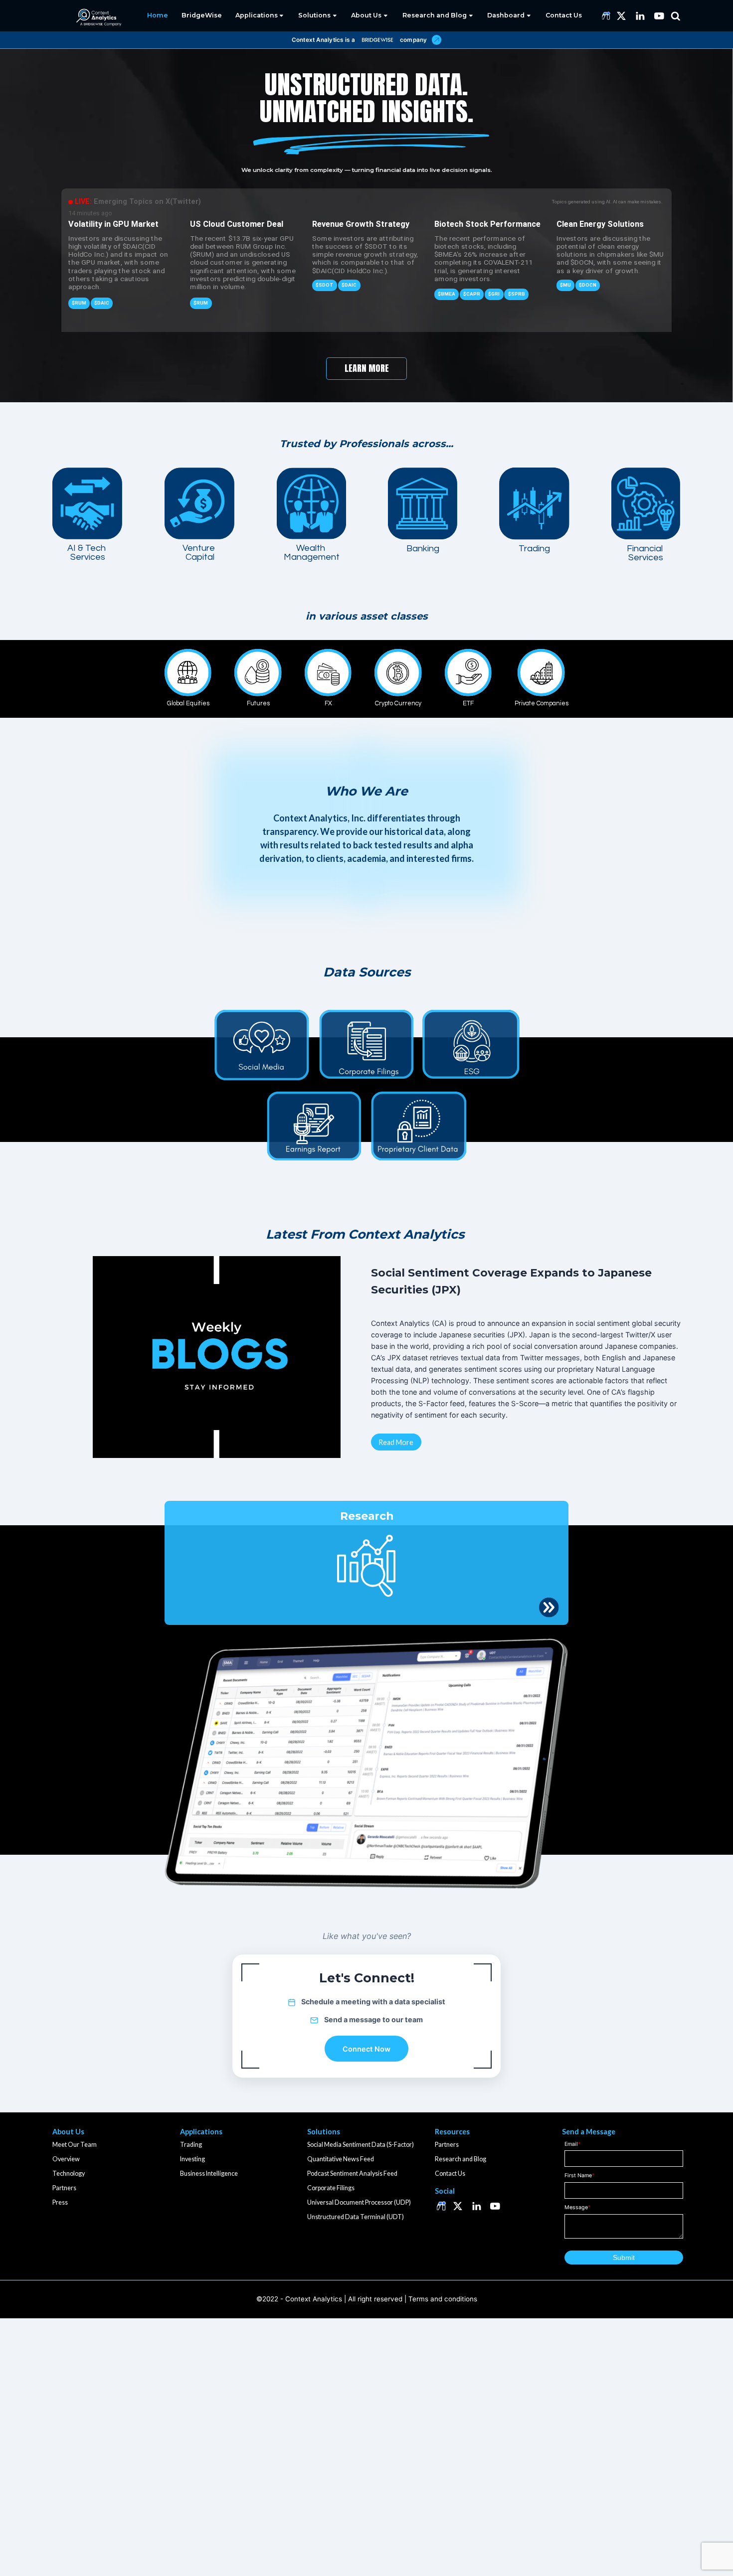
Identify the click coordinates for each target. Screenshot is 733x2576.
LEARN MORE (367, 368)
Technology (69, 2173)
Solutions (314, 15)
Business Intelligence (209, 2173)
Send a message (353, 2019)
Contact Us (564, 15)
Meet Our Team (75, 2145)
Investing (192, 2159)
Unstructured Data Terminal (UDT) (356, 2217)
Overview (66, 2159)
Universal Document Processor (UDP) (359, 2202)
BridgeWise (202, 15)
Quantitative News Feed (341, 2159)
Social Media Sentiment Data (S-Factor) (361, 2145)
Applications (257, 15)
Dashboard (506, 15)
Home (158, 15)
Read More (396, 1442)
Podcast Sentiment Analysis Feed (352, 2173)
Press (60, 2202)
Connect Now (366, 2049)
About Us (366, 15)
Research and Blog (435, 15)
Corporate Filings (331, 2188)
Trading (191, 2145)
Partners (64, 2188)
